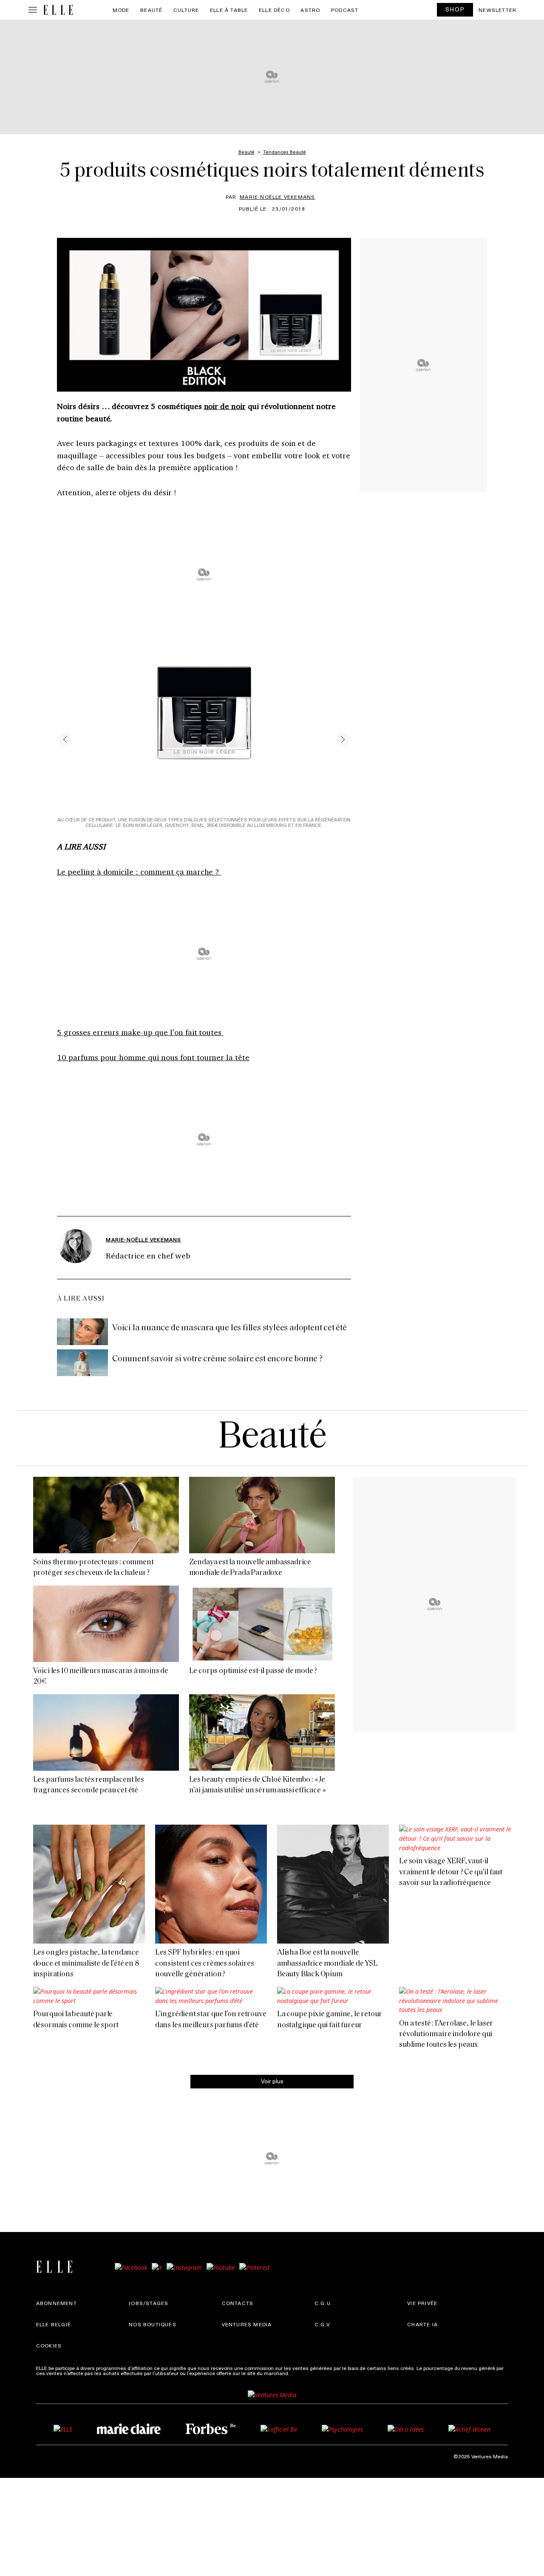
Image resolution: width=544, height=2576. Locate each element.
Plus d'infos (304, 2373)
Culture (186, 10)
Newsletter (497, 10)
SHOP (455, 9)
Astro (310, 10)
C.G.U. (323, 2303)
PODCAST (345, 10)
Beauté (151, 10)
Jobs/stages (149, 2303)
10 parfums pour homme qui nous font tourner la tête (153, 1057)
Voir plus (272, 2081)
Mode (121, 10)
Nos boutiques (153, 2324)
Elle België (54, 2324)
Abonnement (57, 2303)
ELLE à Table (229, 10)
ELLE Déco (274, 10)
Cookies (49, 2345)
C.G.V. (323, 2324)
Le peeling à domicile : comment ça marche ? (139, 872)
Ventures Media (247, 2324)
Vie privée (422, 2303)
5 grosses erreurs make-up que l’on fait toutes (140, 1032)
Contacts (238, 2303)
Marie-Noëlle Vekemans (277, 197)
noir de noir (225, 406)
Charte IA (422, 2324)
